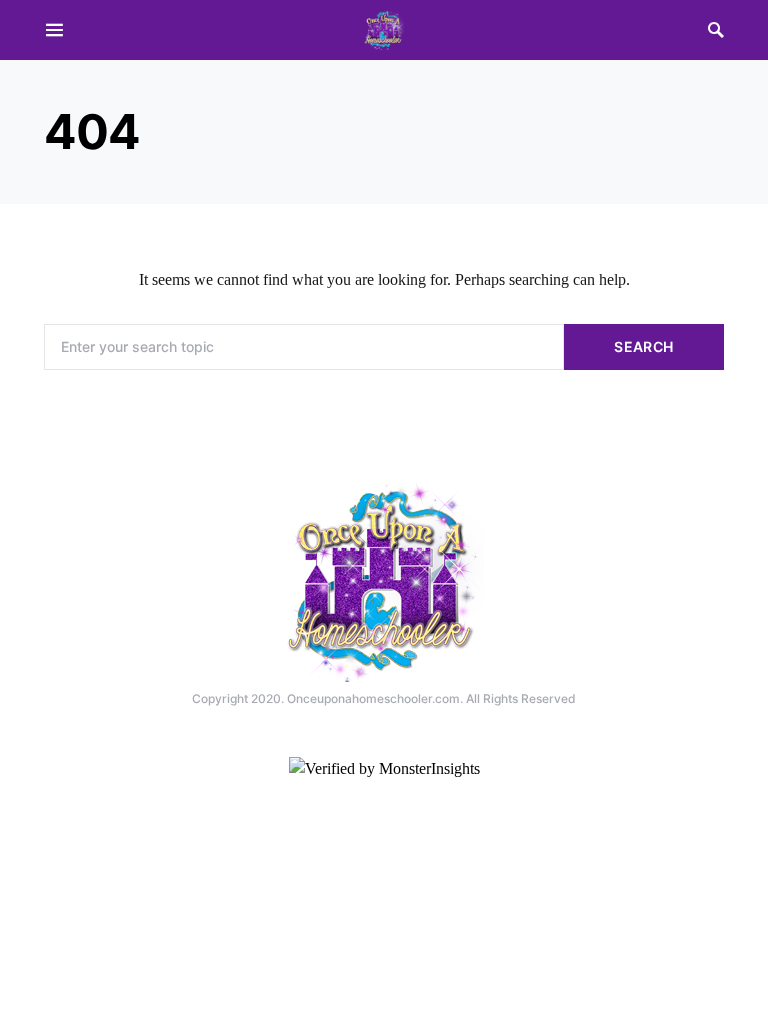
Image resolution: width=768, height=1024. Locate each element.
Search (643, 346)
